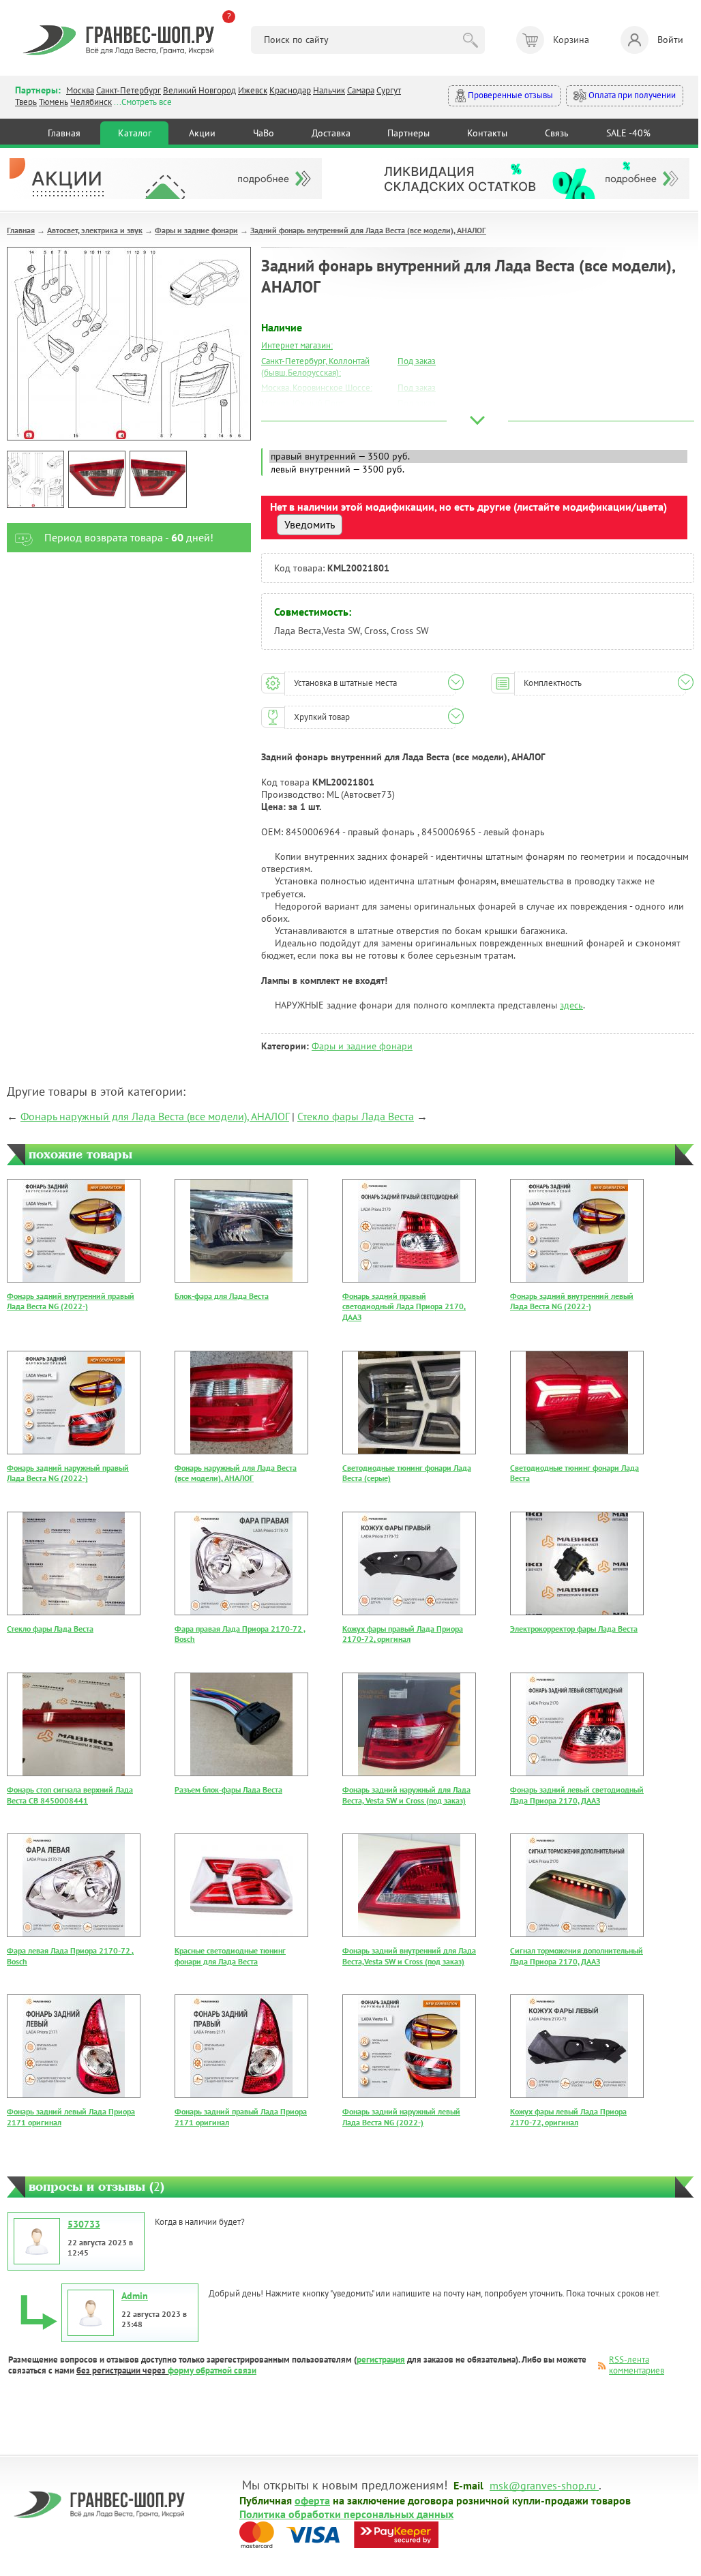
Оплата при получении (631, 95)
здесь (571, 1005)
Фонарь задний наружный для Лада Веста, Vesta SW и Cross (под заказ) (406, 1795)
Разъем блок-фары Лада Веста (228, 1789)
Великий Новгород (199, 90)
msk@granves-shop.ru (543, 2485)
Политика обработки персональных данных (346, 2513)
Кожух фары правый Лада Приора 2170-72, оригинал (403, 1634)
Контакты (487, 133)
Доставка (331, 133)
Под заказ (417, 361)
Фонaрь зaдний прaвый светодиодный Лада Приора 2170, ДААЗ (404, 1306)
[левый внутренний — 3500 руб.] (478, 469)
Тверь (26, 102)
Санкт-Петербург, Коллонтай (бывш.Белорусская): (315, 367)
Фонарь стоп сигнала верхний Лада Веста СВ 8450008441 (70, 1795)
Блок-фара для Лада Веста (222, 1296)
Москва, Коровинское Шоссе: (317, 388)
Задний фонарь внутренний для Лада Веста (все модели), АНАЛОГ (368, 230)
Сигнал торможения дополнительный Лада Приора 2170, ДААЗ (577, 1956)
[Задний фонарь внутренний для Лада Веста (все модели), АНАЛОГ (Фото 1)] (35, 479)
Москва (80, 90)
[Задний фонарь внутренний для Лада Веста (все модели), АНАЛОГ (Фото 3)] (158, 479)
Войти (670, 40)
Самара (361, 90)
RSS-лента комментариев (637, 2365)
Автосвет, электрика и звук (95, 230)
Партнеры (408, 133)
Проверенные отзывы (509, 95)
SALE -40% (628, 133)
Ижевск (253, 90)
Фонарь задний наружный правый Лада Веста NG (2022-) (68, 1473)
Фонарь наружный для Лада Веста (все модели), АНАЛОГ (155, 1116)
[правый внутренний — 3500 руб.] (478, 456)
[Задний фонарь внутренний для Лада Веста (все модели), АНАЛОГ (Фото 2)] (97, 479)
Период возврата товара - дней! (129, 537)
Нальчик (329, 90)
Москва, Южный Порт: (303, 403)
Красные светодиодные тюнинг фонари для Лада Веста (230, 1956)
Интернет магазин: (297, 345)
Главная (64, 133)
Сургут (389, 90)
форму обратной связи (212, 2370)
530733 (84, 2224)
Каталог (135, 133)
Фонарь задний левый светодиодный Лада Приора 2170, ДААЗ (577, 1795)
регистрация (381, 2360)
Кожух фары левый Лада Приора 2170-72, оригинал (568, 2117)
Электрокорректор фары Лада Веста (574, 1629)
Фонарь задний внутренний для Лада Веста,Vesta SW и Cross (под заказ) (409, 1956)
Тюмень (54, 102)
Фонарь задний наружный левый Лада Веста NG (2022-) (401, 2117)
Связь (557, 133)
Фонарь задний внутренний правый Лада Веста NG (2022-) (71, 1301)
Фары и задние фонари (196, 230)
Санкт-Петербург (129, 90)
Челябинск (91, 102)
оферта (312, 2500)
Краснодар (290, 90)
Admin (135, 2296)
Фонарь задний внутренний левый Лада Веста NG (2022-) (572, 1301)
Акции (202, 133)
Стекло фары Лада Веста (356, 1116)
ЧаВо (264, 133)
